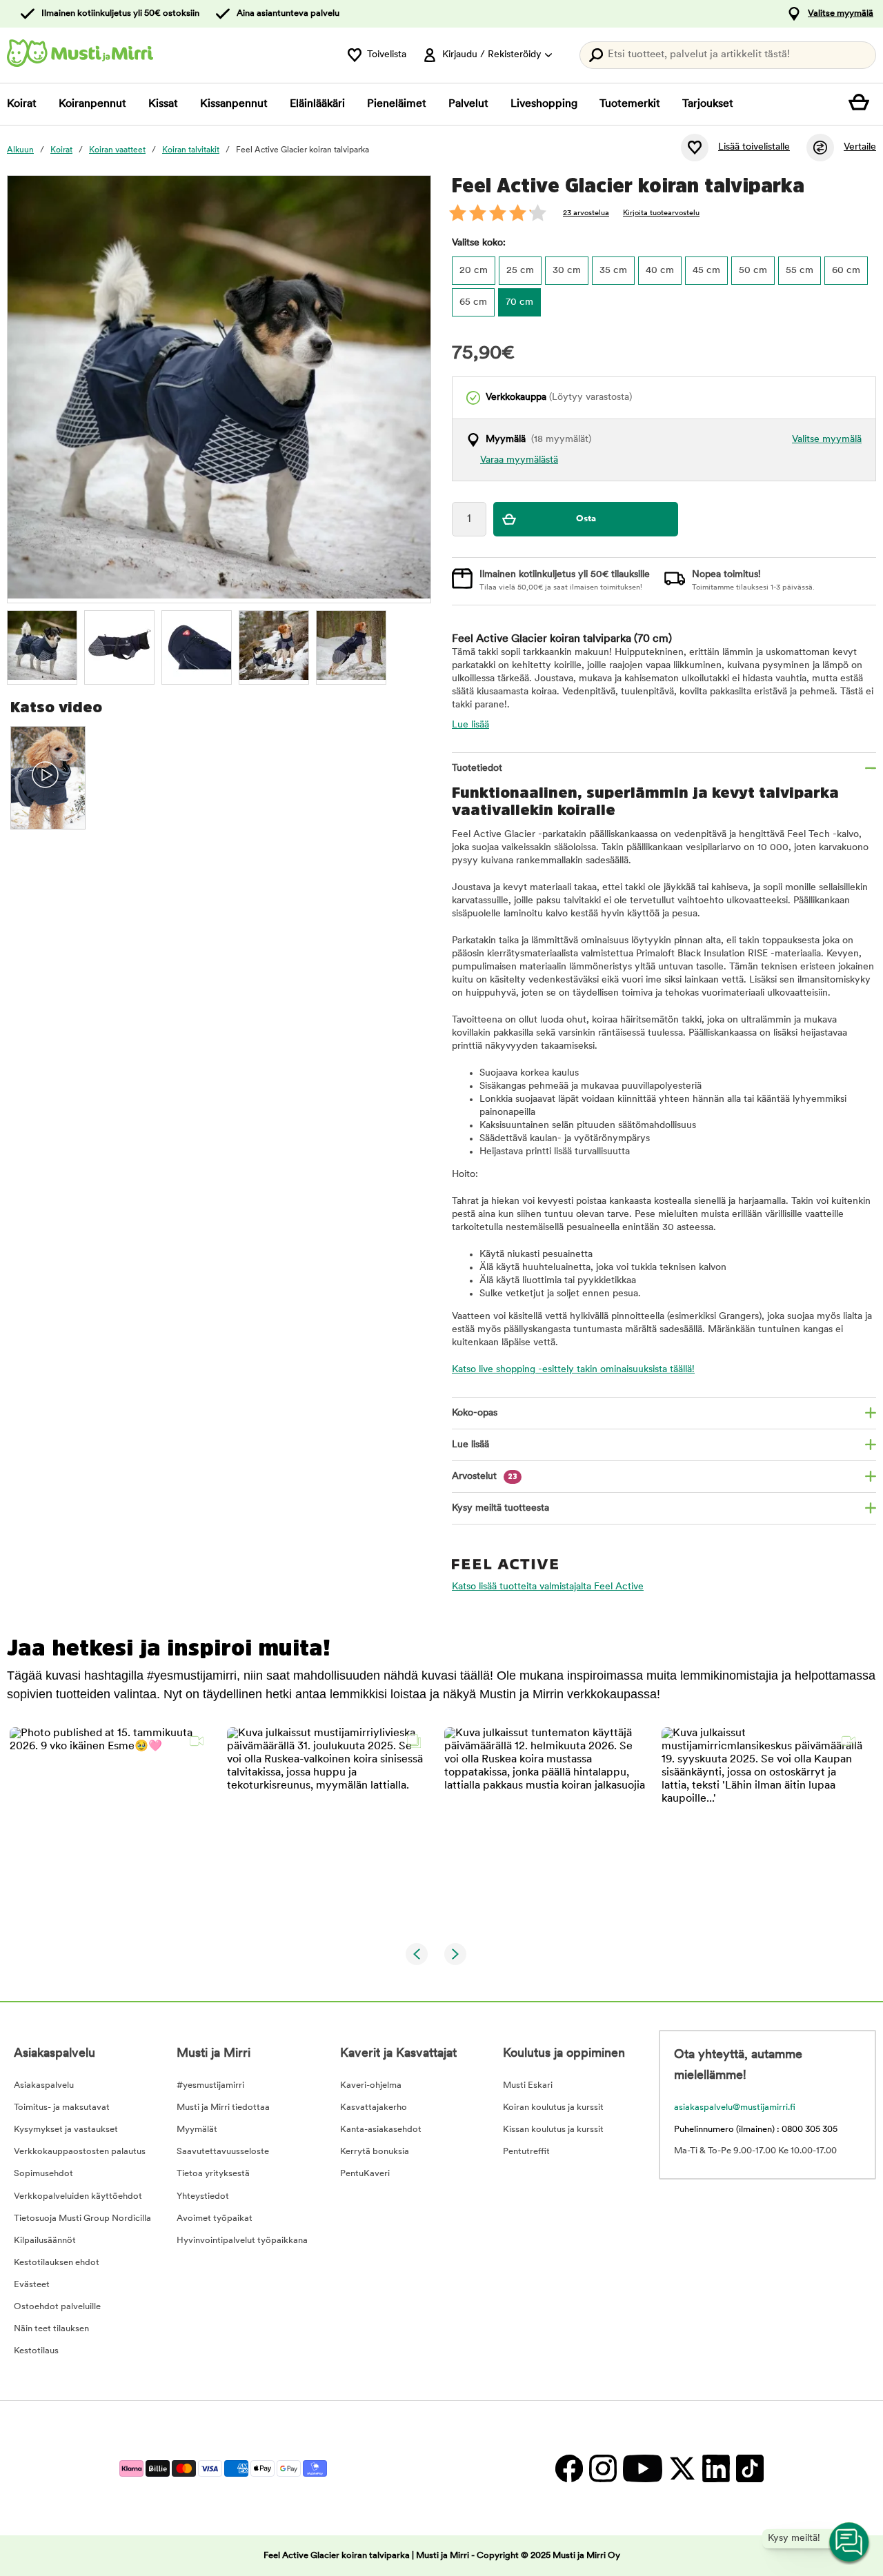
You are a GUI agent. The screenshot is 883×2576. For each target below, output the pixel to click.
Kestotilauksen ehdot (57, 2263)
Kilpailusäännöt (45, 2241)
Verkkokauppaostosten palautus (80, 2152)
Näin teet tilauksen (51, 2329)
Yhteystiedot (203, 2196)
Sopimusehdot (43, 2174)
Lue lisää (470, 725)
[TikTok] (748, 2468)
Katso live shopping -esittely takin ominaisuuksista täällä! (573, 1370)
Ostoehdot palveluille (57, 2307)
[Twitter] (682, 2468)
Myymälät (197, 2130)
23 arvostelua (586, 213)
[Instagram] (603, 2468)
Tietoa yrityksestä (213, 2174)
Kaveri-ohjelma (371, 2085)
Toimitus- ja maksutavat (62, 2107)
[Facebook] (569, 2468)
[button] (110, 1828)
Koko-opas (475, 1413)
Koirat (22, 104)
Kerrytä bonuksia (375, 2152)
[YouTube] (642, 2468)
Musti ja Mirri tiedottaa (223, 2107)
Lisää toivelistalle (754, 147)
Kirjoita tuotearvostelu (661, 213)
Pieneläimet (397, 104)
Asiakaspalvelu (44, 2085)
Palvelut (468, 104)
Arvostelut (485, 1477)
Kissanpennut (234, 104)
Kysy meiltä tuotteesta (500, 1508)
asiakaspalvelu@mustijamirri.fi (735, 2107)
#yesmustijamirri (210, 2085)
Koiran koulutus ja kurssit (553, 2107)
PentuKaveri (365, 2174)
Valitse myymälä (841, 13)
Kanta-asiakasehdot (381, 2130)
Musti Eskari (528, 2085)
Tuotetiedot (477, 768)
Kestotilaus (36, 2351)
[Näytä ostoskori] (862, 104)
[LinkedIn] (716, 2468)
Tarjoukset (708, 104)
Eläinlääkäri (317, 104)
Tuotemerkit (630, 104)
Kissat (163, 104)
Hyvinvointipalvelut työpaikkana (242, 2241)
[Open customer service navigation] (850, 2543)
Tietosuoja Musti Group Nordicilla (82, 2218)
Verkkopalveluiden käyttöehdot (78, 2196)
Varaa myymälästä (519, 460)
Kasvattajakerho (374, 2107)
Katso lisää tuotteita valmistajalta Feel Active (548, 1587)
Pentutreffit (526, 2152)
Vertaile (860, 147)
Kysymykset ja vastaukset (66, 2130)
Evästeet (32, 2285)
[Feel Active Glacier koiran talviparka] (42, 645)
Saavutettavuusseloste (223, 2152)
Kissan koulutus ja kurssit (553, 2130)
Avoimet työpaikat (215, 2218)
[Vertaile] (820, 148)
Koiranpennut (92, 104)
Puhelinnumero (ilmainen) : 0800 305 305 (756, 2130)
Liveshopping (544, 104)
